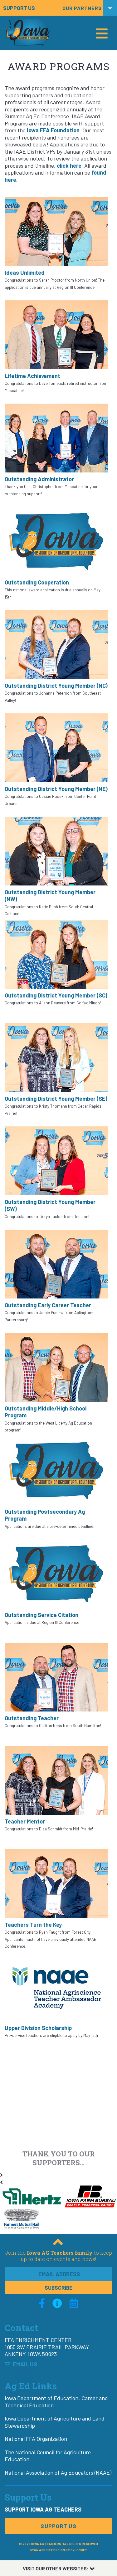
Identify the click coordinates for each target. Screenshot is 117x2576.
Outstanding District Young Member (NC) (56, 686)
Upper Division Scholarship (38, 2028)
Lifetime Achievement (32, 376)
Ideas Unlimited (25, 273)
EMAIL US (24, 2364)
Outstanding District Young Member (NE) (56, 789)
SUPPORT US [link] (19, 8)
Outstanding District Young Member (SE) (56, 1099)
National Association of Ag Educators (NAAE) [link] (58, 2472)
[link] (42, 2303)
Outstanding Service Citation (41, 1615)
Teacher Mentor (25, 1821)
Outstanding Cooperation (37, 582)
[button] (58, 8)
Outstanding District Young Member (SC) (56, 995)
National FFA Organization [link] (36, 2439)
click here (69, 166)
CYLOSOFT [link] (79, 2550)
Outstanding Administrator (39, 479)
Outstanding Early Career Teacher (48, 1305)
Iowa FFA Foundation (53, 130)
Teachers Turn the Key (33, 1925)
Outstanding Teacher (32, 1718)
